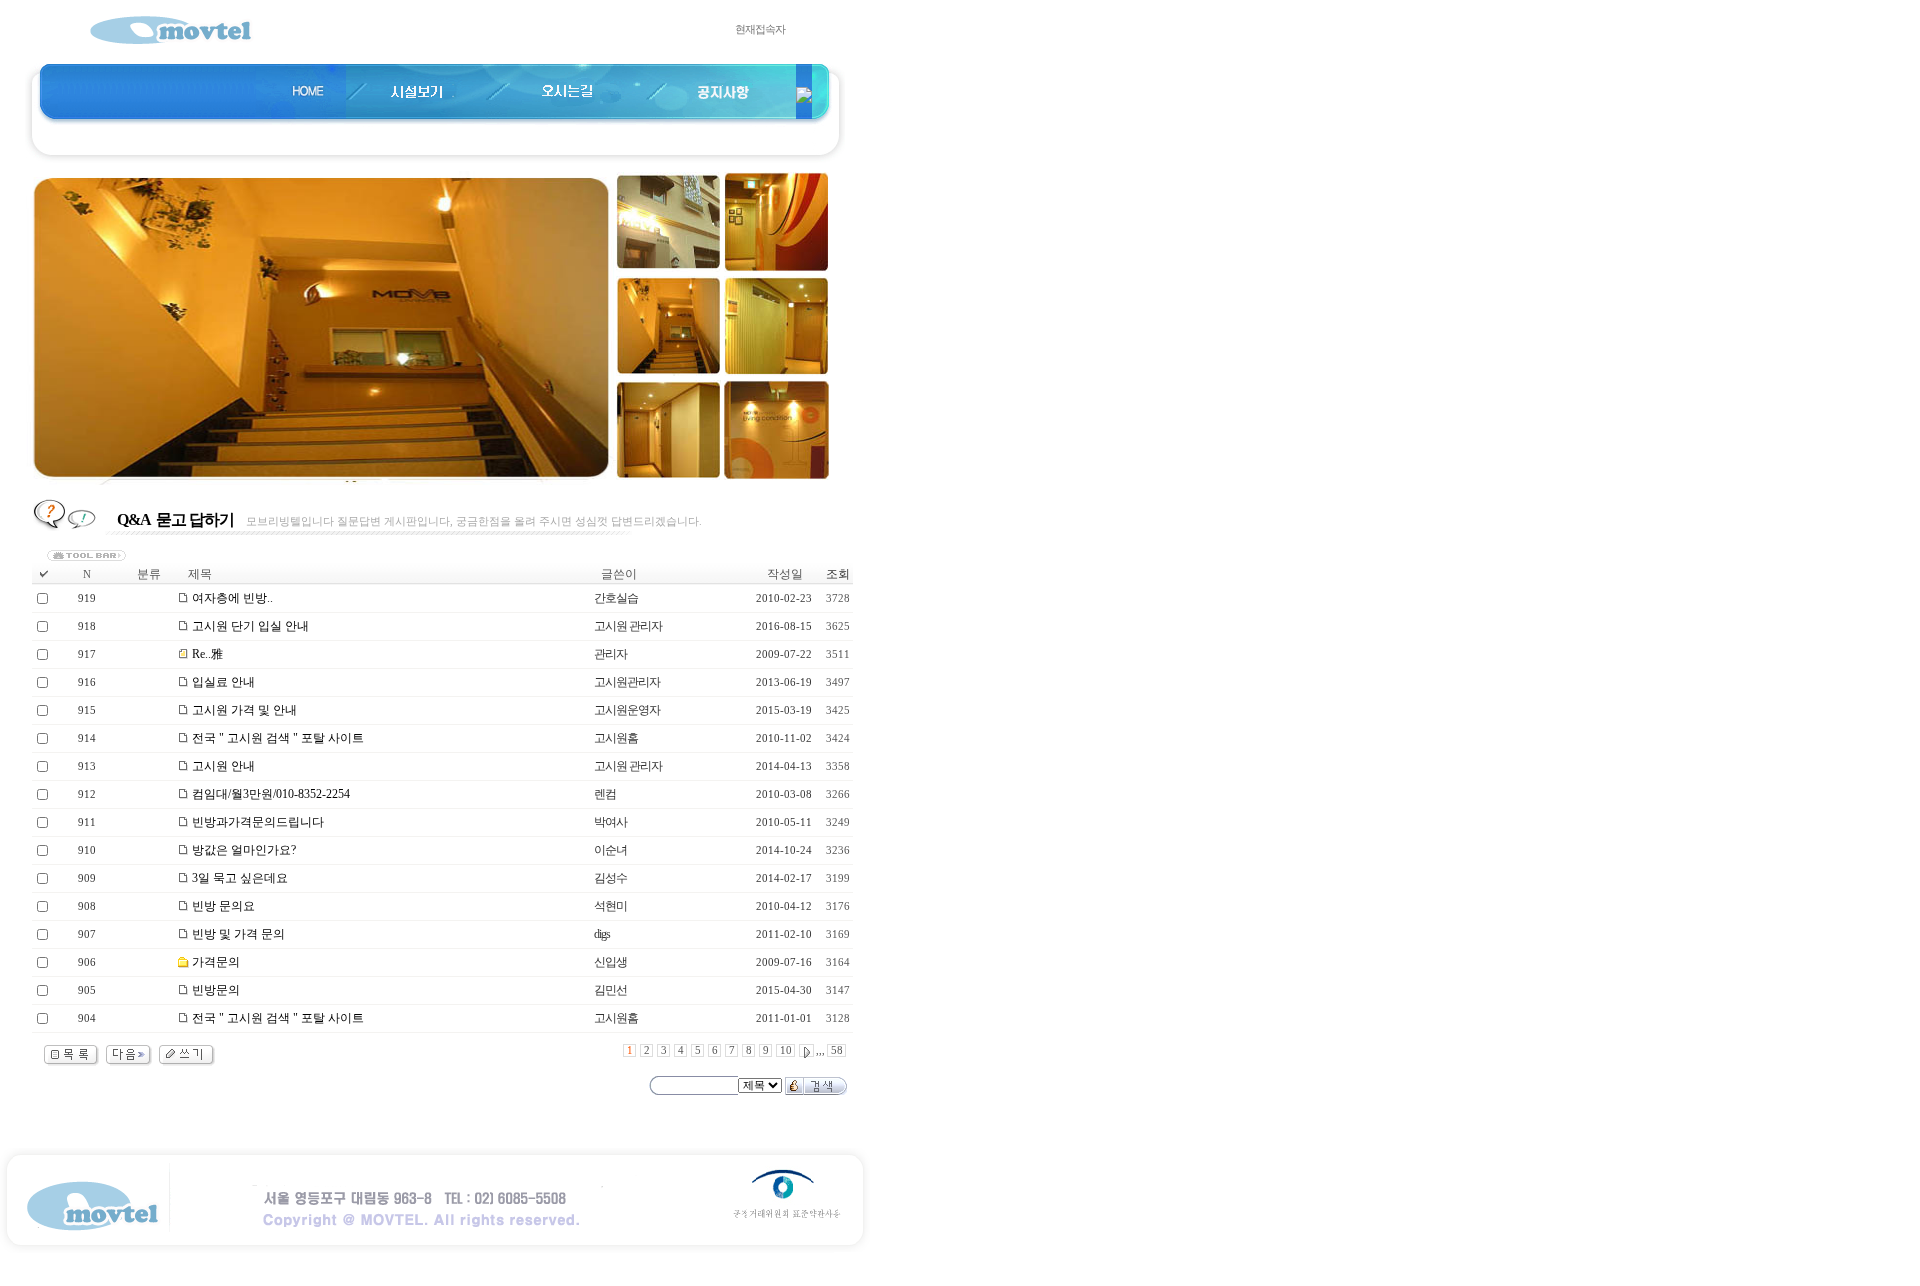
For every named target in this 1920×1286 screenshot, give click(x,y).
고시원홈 (616, 738)
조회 (838, 574)
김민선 (610, 990)
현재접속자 (760, 29)
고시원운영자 (627, 710)
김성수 (610, 878)
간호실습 (616, 598)
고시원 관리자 (628, 626)
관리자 (610, 654)
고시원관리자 (627, 682)
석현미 (610, 906)
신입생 (610, 962)
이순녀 (610, 850)
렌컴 (605, 794)
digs (602, 934)
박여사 (610, 822)
